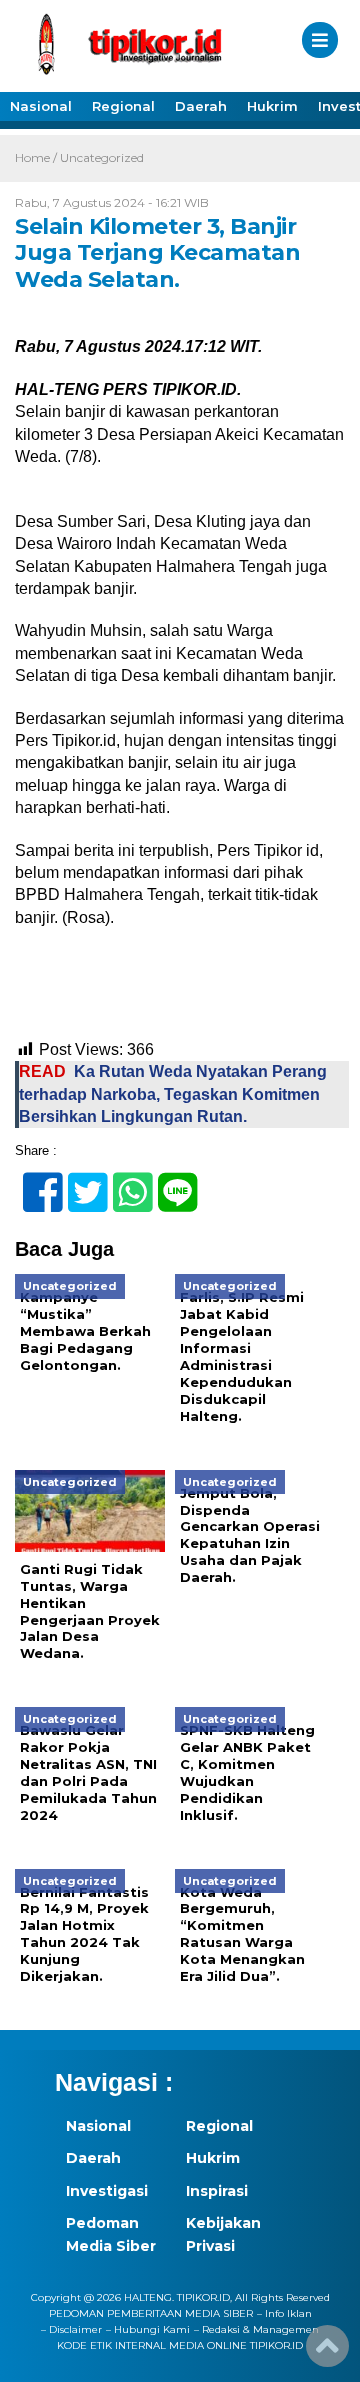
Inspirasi (217, 2191)
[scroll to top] (327, 2353)
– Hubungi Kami (148, 2329)
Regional (123, 106)
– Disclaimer (71, 2329)
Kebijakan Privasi (223, 2234)
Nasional (41, 106)
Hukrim (272, 106)
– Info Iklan (284, 2313)
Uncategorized (102, 157)
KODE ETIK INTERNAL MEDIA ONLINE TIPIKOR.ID (180, 2345)
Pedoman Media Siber (111, 2234)
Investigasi (107, 2191)
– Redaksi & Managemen (256, 2329)
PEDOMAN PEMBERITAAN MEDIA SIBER (151, 2313)
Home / (37, 157)
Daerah (201, 106)
